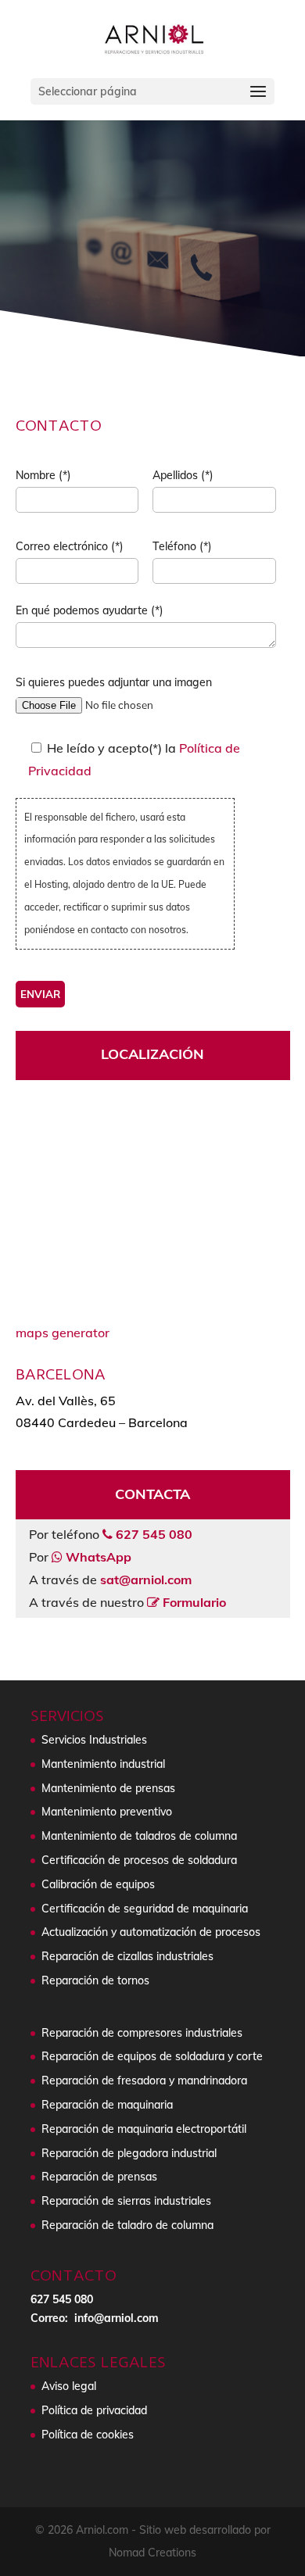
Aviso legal (69, 2386)
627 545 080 (62, 2299)
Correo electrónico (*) (70, 546)
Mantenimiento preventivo (107, 1812)
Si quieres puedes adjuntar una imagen (114, 682)
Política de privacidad (94, 2410)
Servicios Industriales (94, 1740)
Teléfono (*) (182, 546)
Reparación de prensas (99, 2177)
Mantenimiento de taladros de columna (139, 1836)
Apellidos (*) (183, 475)
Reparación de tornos (95, 1980)
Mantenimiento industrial (103, 1764)
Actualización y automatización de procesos (151, 1932)
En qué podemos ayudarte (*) (90, 610)
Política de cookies (88, 2435)
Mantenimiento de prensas (108, 1788)
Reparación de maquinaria (107, 2105)
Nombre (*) (43, 475)
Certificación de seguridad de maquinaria (145, 1909)
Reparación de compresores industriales (142, 2033)
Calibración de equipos (98, 1884)
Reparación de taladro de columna (127, 2225)
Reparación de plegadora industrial (129, 2153)
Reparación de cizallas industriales (127, 1956)
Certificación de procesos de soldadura (139, 1860)
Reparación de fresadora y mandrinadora (144, 2080)
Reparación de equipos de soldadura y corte (152, 2056)
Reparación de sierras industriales (126, 2201)
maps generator (63, 1333)
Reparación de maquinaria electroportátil (144, 2129)
